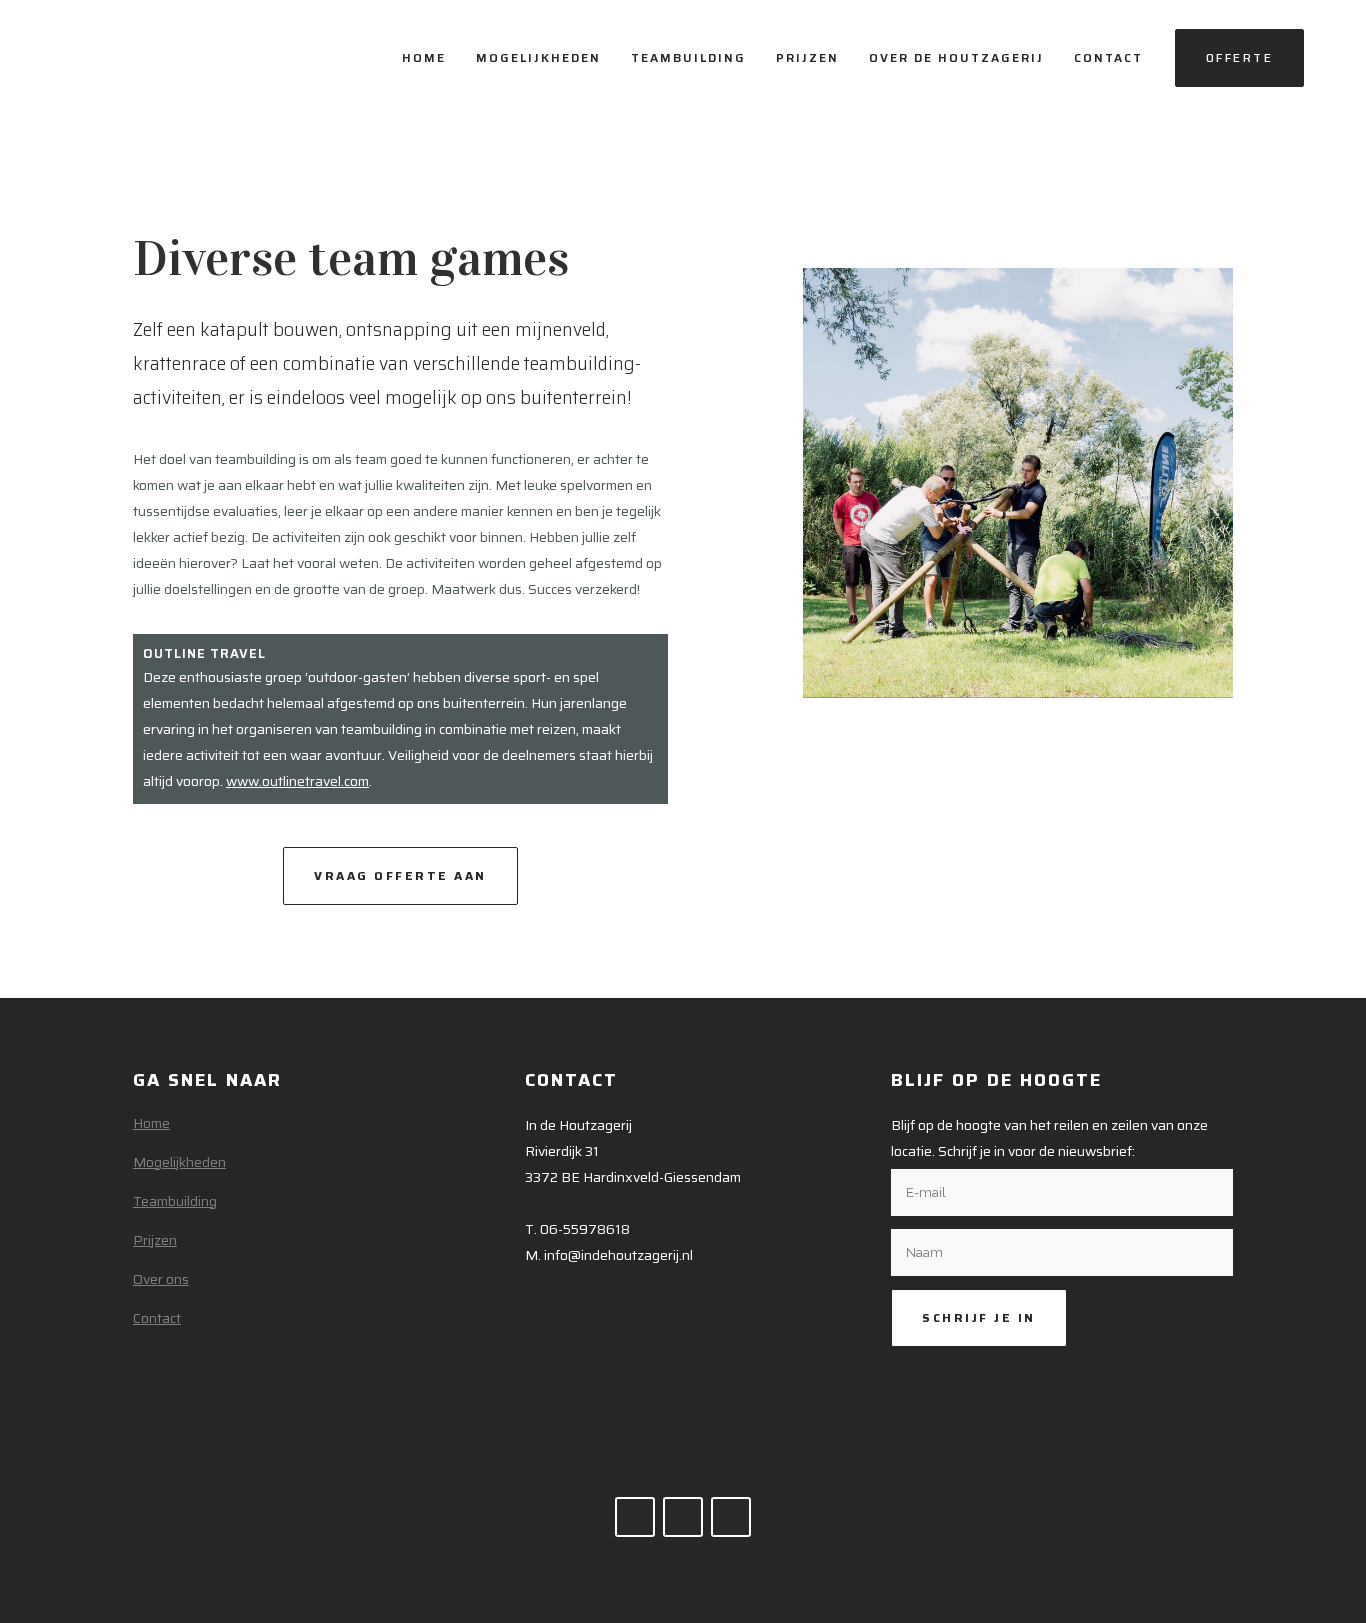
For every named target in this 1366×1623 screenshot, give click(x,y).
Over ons (161, 1279)
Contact (157, 1318)
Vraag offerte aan (400, 875)
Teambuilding (175, 1201)
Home (151, 1123)
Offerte (1240, 57)
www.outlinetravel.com (297, 781)
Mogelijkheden (179, 1162)
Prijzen (155, 1240)
